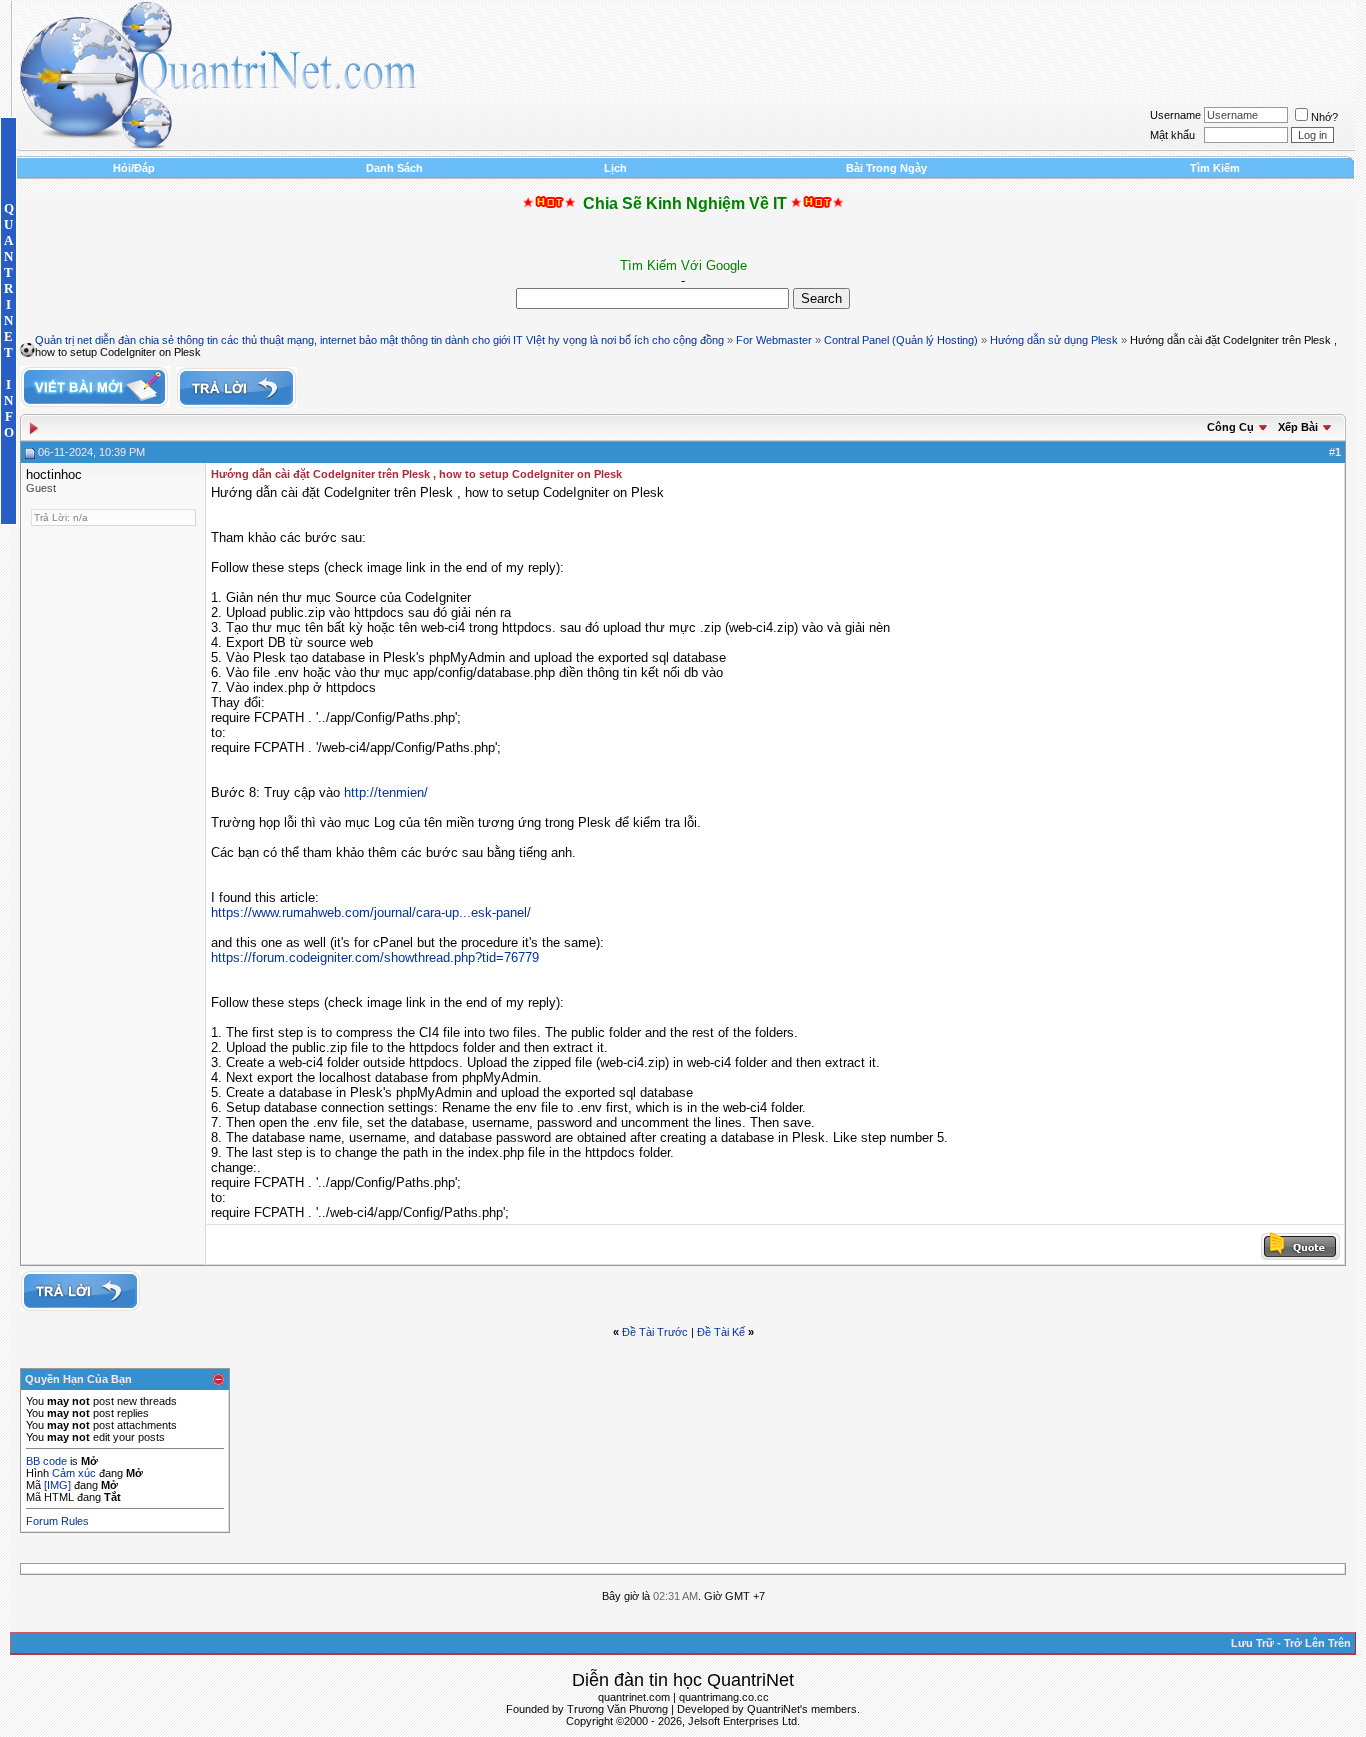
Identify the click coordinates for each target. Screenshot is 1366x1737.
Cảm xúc (74, 1473)
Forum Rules (57, 1521)
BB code (46, 1461)
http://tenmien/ (386, 792)
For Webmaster (774, 340)
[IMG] (57, 1485)
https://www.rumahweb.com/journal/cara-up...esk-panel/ (371, 912)
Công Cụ (1230, 427)
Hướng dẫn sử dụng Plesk (1054, 340)
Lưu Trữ (1252, 1643)
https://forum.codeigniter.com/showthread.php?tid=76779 (375, 957)
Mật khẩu (1172, 135)
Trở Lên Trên (1317, 1643)
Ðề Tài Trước (655, 1332)
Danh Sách (394, 168)
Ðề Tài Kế (721, 1332)
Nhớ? (1324, 117)
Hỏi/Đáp (134, 168)
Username (1175, 115)
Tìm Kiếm (1215, 168)
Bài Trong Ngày (886, 168)
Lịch (615, 168)
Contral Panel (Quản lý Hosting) (901, 340)
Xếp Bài (1298, 427)
